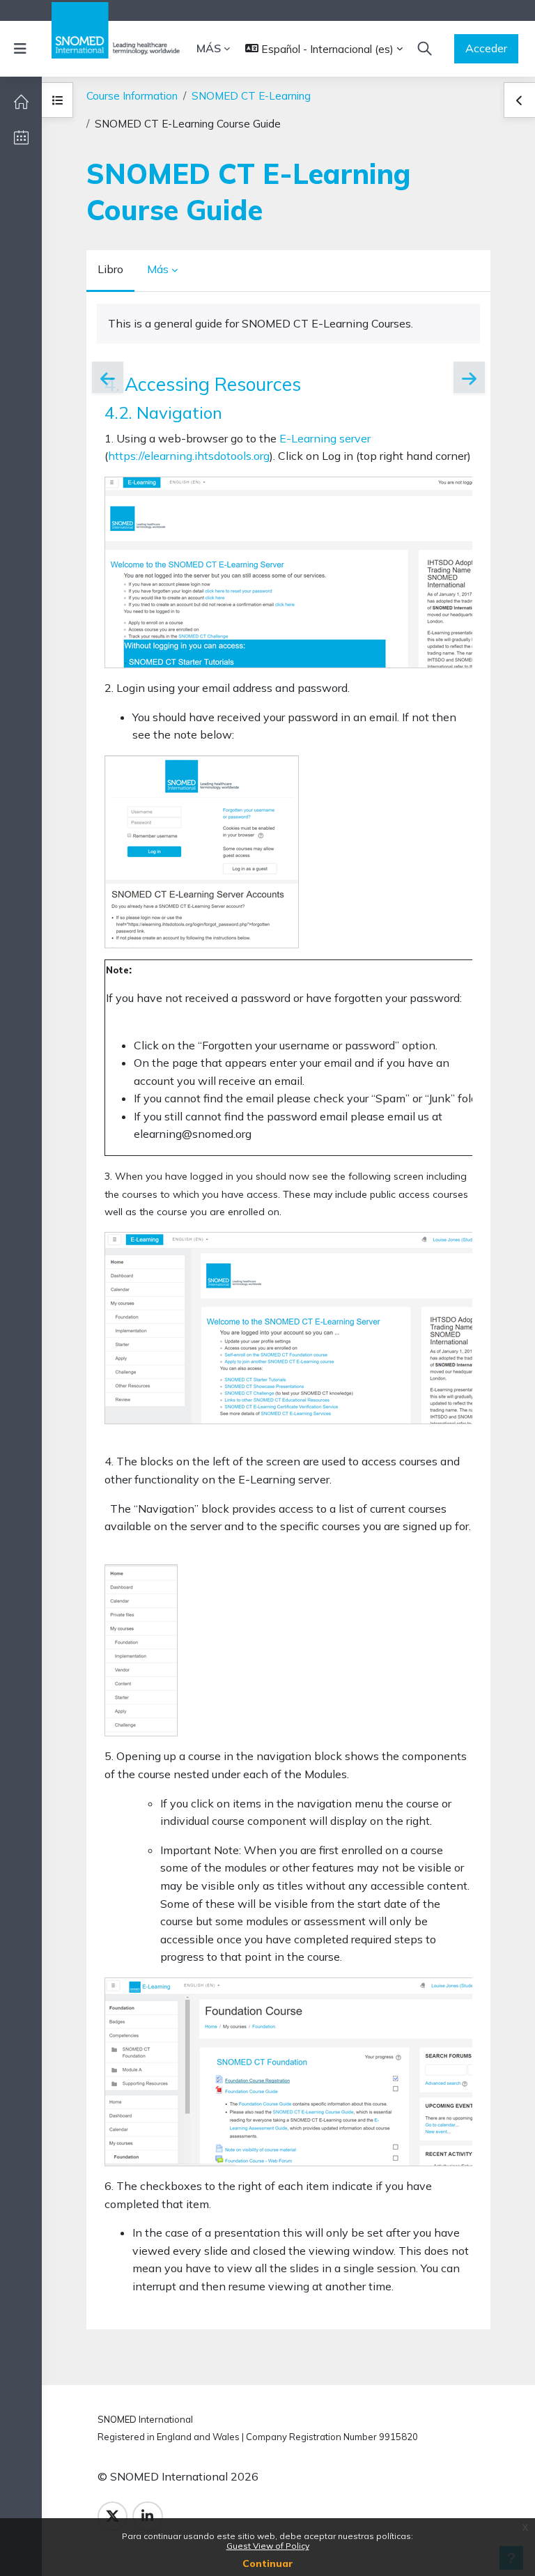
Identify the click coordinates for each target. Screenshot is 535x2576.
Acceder (486, 48)
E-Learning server (325, 438)
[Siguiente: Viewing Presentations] (469, 377)
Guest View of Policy (268, 2546)
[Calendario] (21, 137)
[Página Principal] (21, 102)
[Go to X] (113, 2516)
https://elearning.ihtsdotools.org (189, 456)
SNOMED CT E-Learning (251, 96)
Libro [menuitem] (110, 269)
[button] (324, 49)
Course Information (132, 96)
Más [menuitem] (209, 48)
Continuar (268, 2563)
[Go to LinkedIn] (147, 2516)
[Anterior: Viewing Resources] (108, 377)
